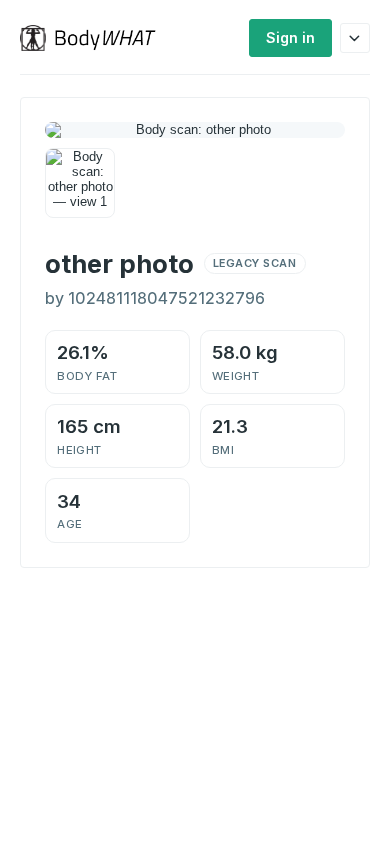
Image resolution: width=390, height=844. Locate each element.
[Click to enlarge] (80, 183)
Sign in (290, 37)
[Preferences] (355, 38)
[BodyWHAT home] (95, 38)
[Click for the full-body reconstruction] (195, 130)
